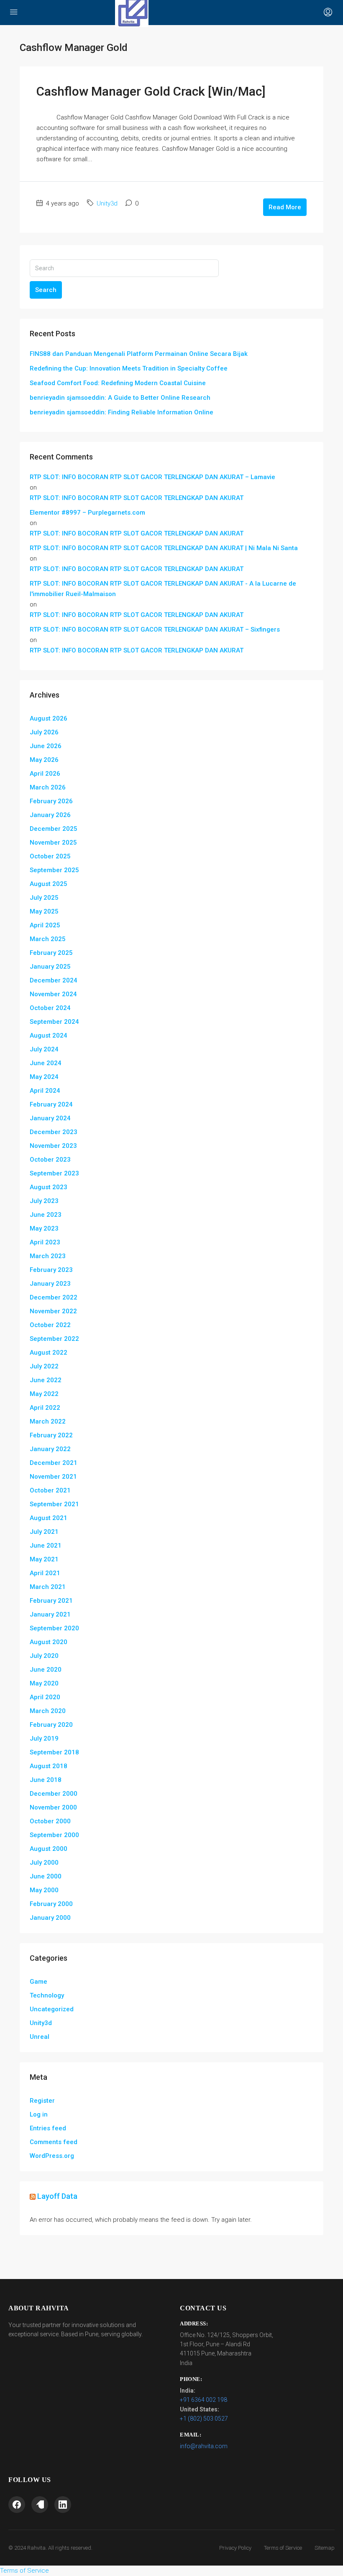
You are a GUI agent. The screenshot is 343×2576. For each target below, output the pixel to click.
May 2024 (44, 1077)
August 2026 (49, 718)
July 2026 (44, 732)
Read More (285, 207)
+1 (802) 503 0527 (204, 2419)
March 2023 (48, 1256)
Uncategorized (52, 2009)
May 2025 (44, 911)
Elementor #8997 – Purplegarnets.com (87, 513)
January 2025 (50, 967)
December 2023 (54, 1132)
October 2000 (50, 1821)
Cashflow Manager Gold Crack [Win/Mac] (151, 91)
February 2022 (51, 1435)
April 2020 (45, 1697)
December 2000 (54, 1794)
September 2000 (54, 1835)
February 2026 (51, 801)
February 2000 (51, 1904)
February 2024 (51, 1104)
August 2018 (49, 1766)
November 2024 (53, 994)
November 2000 (53, 1807)
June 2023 (46, 1215)
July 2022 (44, 1366)
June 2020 (46, 1670)
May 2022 (44, 1394)
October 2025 (50, 856)
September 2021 (54, 1504)
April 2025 (45, 925)
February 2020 (51, 1725)
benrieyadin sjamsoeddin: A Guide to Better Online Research (120, 398)
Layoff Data (57, 2196)
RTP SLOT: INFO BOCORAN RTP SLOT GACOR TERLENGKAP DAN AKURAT (137, 498)
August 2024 (49, 1035)
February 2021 (51, 1601)
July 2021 (44, 1532)
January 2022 (50, 1449)
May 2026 (44, 760)
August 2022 (49, 1353)
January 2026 (50, 815)
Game (38, 1982)
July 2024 (44, 1049)
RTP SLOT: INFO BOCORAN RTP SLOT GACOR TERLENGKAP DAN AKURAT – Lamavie (152, 477)
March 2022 (48, 1421)
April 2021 (45, 1573)
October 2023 (50, 1160)
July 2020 (44, 1656)
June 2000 (46, 1876)
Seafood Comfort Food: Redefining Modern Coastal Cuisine (118, 383)
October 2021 (50, 1490)
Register (42, 2101)
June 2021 (46, 1546)
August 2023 (49, 1187)
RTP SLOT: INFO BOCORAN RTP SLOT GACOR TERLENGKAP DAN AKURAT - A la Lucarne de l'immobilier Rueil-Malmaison (163, 589)
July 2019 (44, 1738)
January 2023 (50, 1284)
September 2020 (54, 1628)
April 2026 (45, 774)
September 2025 (54, 870)
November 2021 (53, 1477)
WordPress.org (52, 2156)
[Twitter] (40, 2505)
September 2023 (54, 1173)
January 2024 (50, 1118)
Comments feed (54, 2142)
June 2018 (46, 1780)
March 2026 (48, 787)
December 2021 (54, 1463)
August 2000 (49, 1849)
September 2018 (54, 1752)
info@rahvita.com (204, 2446)
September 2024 (54, 1022)
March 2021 (48, 1587)
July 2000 (44, 1863)
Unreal (40, 2037)
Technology (47, 1995)
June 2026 (46, 746)
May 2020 (44, 1683)
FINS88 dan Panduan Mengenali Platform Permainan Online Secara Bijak (139, 354)
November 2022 (53, 1311)
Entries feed (48, 2128)
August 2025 (49, 884)
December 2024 (54, 980)
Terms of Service (283, 2548)
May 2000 (44, 1890)
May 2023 (44, 1228)
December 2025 (54, 829)
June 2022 (46, 1380)
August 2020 (49, 1642)
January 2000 (50, 1918)
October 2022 (50, 1325)
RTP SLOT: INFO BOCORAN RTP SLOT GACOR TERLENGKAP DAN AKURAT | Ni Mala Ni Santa (164, 548)
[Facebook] (17, 2505)
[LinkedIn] (63, 2505)
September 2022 (54, 1339)
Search (46, 290)
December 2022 (54, 1297)
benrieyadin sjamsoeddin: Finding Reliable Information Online (122, 412)
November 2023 (53, 1146)
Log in (39, 2114)
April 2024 (45, 1091)
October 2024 (50, 1008)
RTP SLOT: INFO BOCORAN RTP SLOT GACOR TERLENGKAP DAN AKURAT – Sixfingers (155, 629)
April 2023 (45, 1242)
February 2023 (51, 1270)
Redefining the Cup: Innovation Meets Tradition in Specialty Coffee (129, 368)
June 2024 (46, 1063)
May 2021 (44, 1559)
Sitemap (325, 2548)
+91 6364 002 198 (203, 2400)
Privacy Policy (235, 2548)
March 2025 (48, 939)
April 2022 (45, 1408)
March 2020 (48, 1711)
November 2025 (53, 843)
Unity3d (107, 203)
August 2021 (49, 1518)
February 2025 (51, 953)
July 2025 (44, 898)
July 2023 (44, 1201)
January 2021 (50, 1614)
